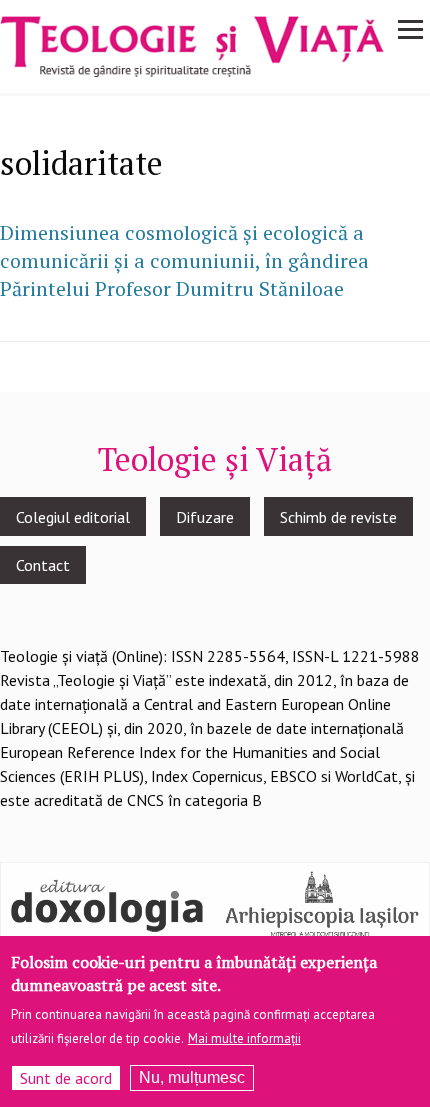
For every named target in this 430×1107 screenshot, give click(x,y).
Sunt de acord (66, 1078)
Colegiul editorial (73, 517)
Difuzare (205, 517)
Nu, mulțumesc (192, 1077)
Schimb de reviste (338, 517)
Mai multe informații (244, 1038)
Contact (43, 565)
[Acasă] (192, 45)
